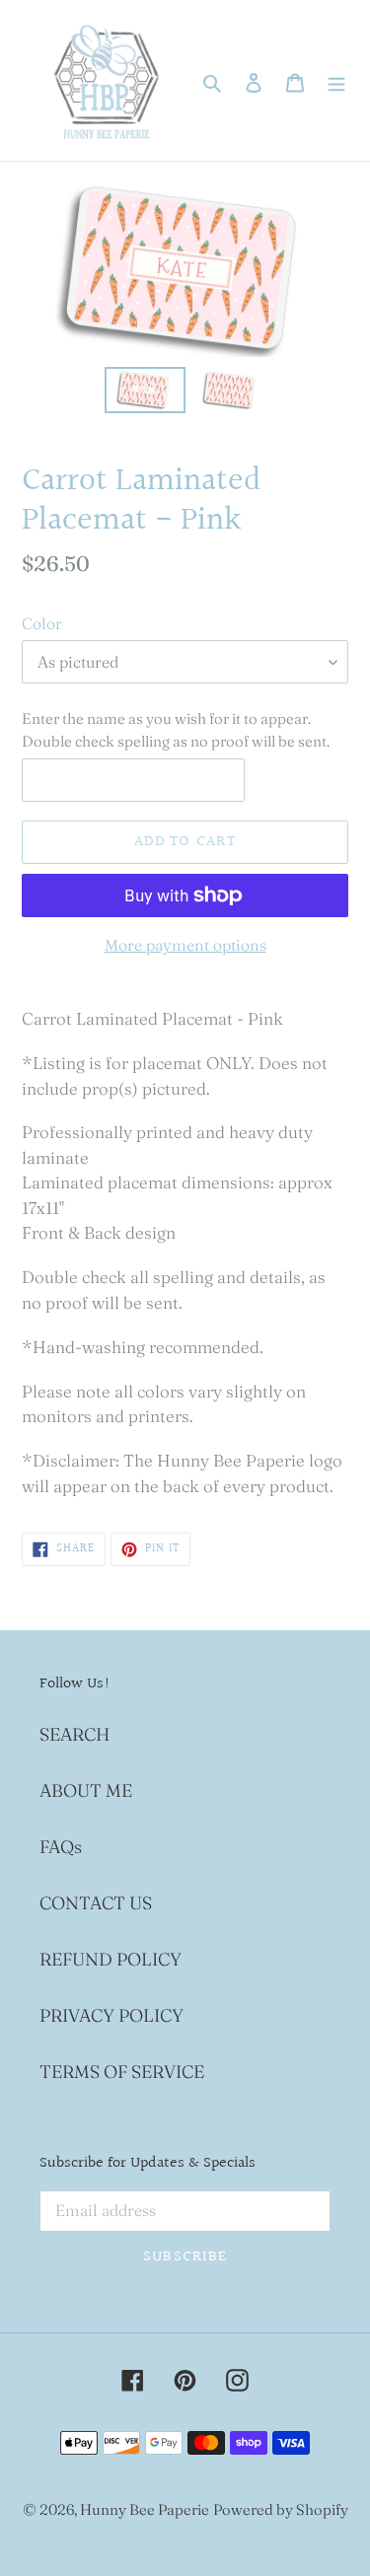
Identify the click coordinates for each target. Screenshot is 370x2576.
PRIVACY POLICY (111, 2015)
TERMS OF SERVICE (122, 2072)
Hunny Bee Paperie (145, 2509)
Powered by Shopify (281, 2509)
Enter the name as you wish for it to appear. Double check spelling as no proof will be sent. (176, 730)
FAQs (61, 1847)
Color (42, 623)
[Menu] (336, 80)
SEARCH (74, 1734)
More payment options (185, 945)
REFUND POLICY (111, 1959)
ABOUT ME (86, 1790)
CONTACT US (96, 1903)
